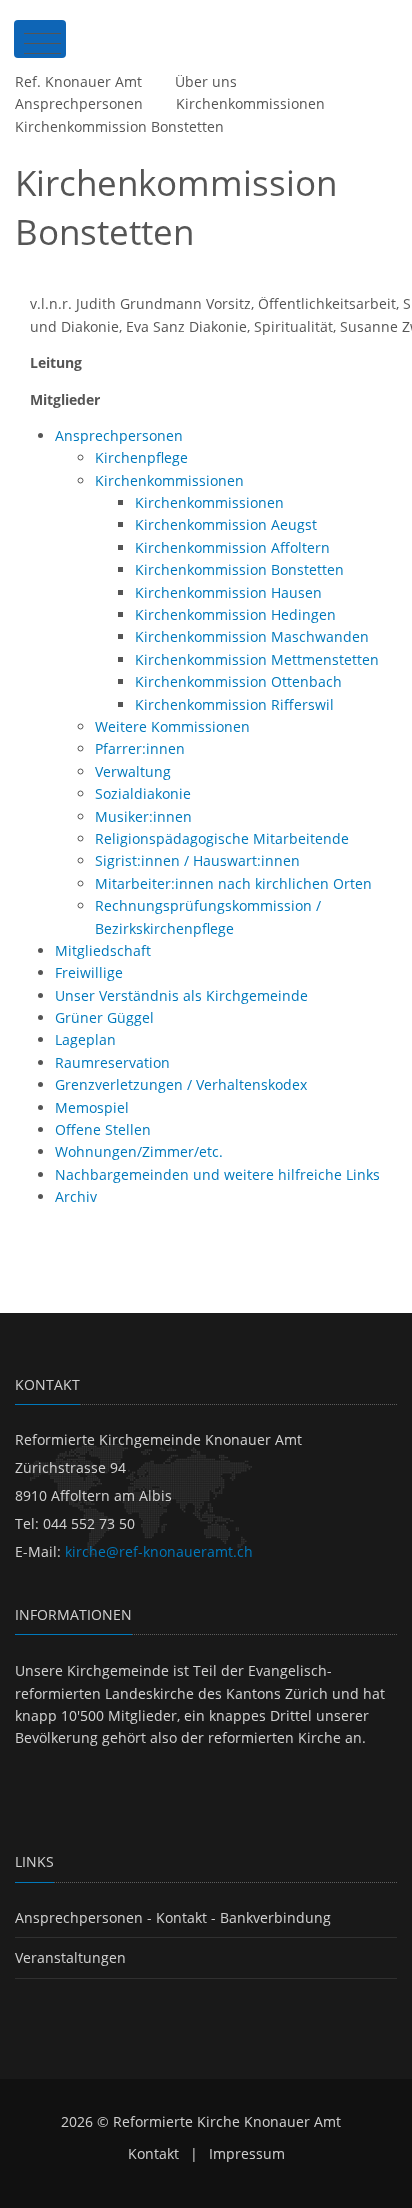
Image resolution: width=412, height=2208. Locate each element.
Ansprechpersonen (79, 103)
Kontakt (153, 2153)
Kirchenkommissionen (250, 103)
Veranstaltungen (70, 1957)
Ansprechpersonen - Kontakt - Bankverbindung (173, 1917)
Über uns (206, 81)
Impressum (247, 2153)
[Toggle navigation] (40, 39)
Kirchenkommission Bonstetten (119, 126)
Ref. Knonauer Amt (78, 81)
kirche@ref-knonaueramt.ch (159, 1551)
